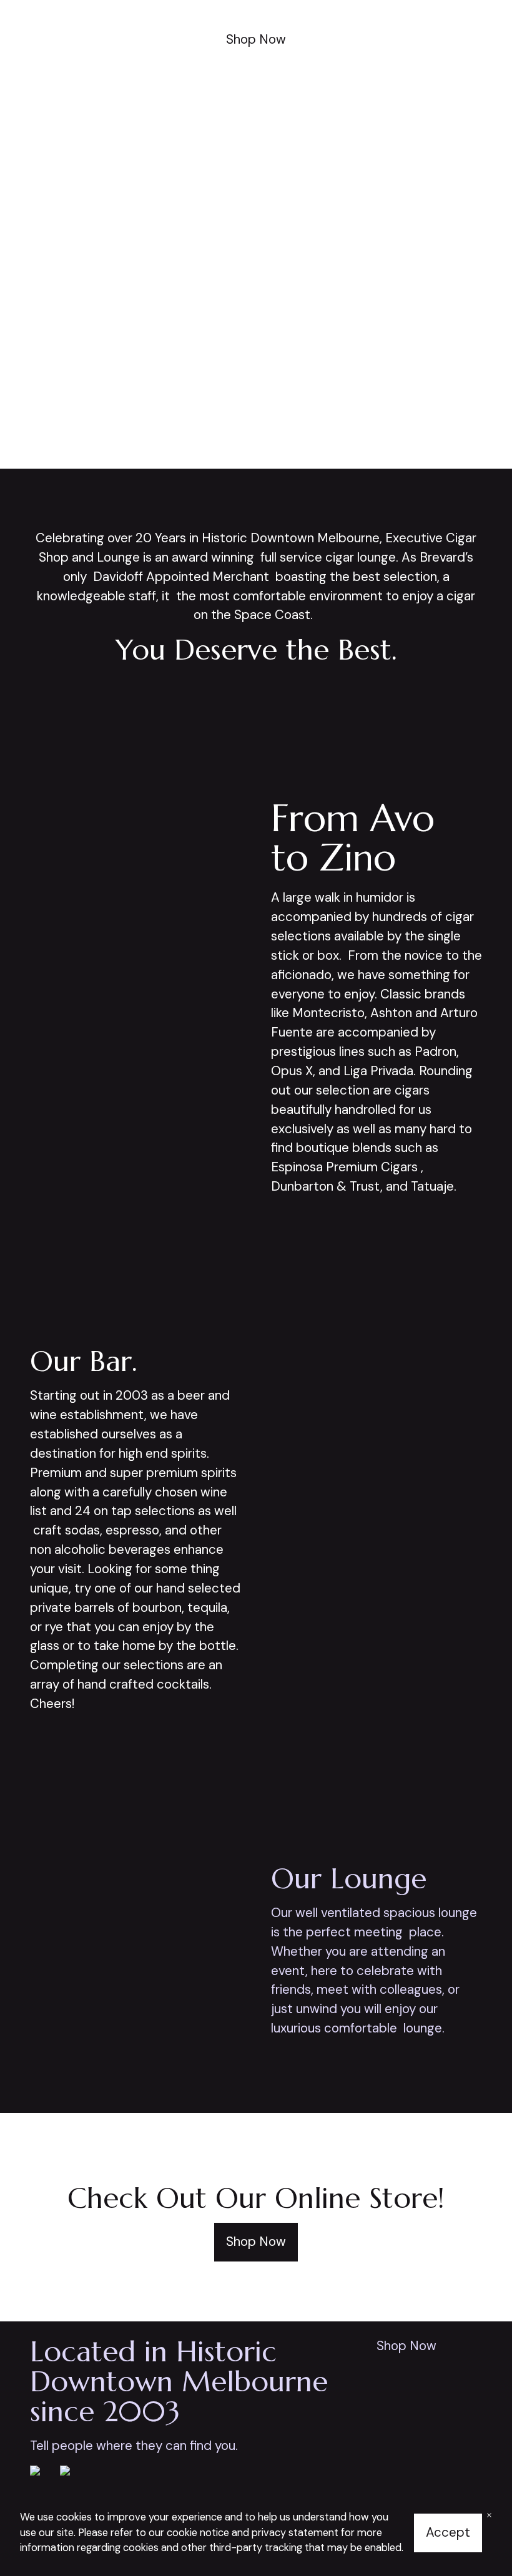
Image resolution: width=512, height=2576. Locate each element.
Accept (448, 2532)
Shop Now (256, 39)
